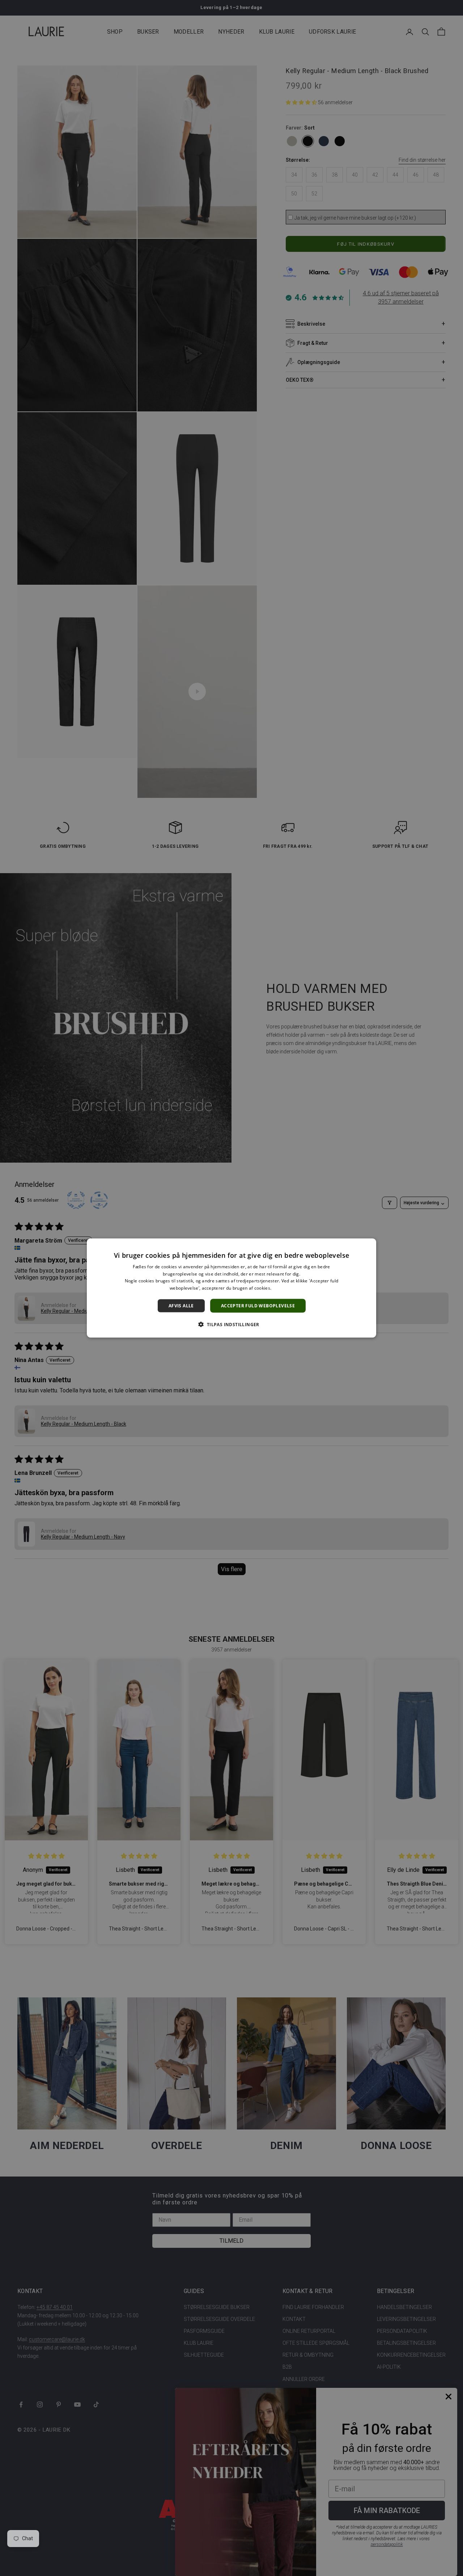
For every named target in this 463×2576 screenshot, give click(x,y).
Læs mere (283, 1288)
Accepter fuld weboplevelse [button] (258, 1306)
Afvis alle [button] (181, 1306)
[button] (231, 1324)
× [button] (368, 1246)
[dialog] (231, 1288)
